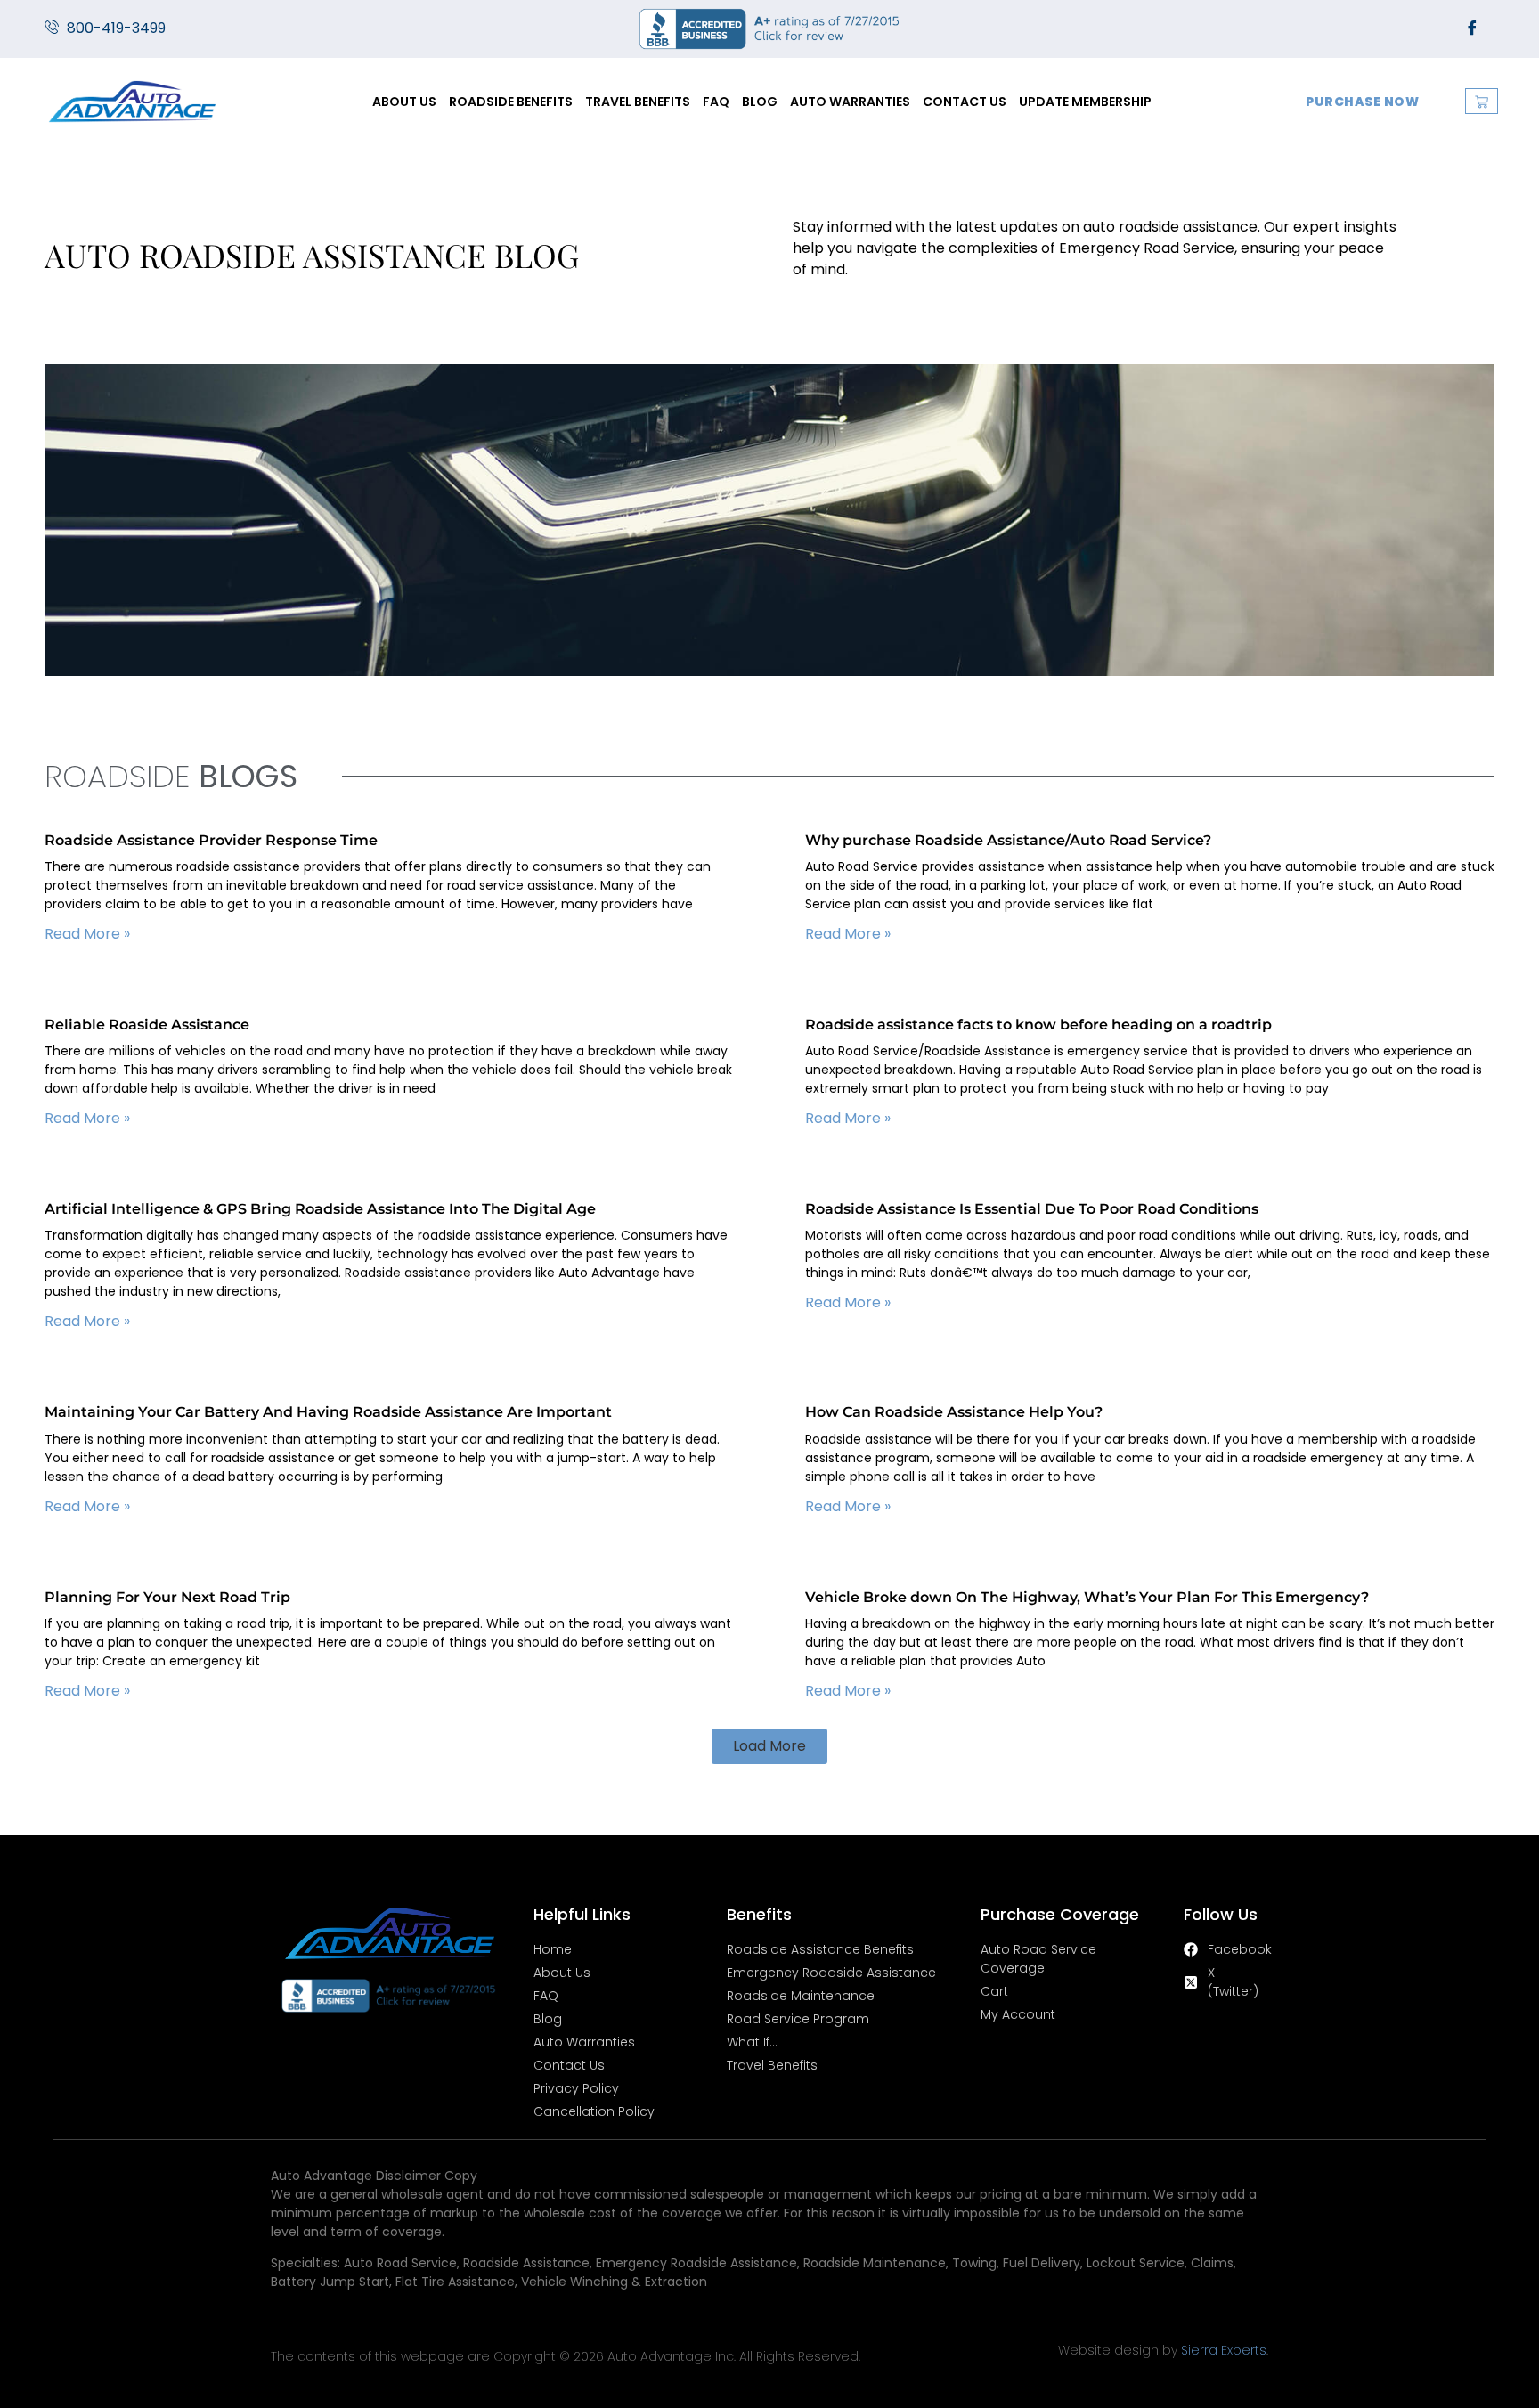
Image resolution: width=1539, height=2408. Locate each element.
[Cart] (1482, 101)
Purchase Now (1362, 102)
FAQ (716, 102)
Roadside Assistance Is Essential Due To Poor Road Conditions (1032, 1209)
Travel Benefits (638, 102)
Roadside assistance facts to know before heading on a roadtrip (1038, 1025)
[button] (769, 1746)
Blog (760, 102)
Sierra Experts (1224, 2350)
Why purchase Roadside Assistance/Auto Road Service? (1008, 840)
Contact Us (965, 102)
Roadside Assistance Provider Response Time (211, 840)
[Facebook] (1472, 28)
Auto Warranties (850, 102)
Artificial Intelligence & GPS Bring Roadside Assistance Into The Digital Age (320, 1209)
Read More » (87, 934)
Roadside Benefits (511, 102)
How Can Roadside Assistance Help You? (954, 1412)
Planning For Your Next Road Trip (167, 1597)
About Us (404, 102)
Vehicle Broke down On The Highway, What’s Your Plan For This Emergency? (1087, 1597)
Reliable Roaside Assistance (147, 1025)
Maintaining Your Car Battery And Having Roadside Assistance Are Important (328, 1412)
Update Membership (1085, 102)
